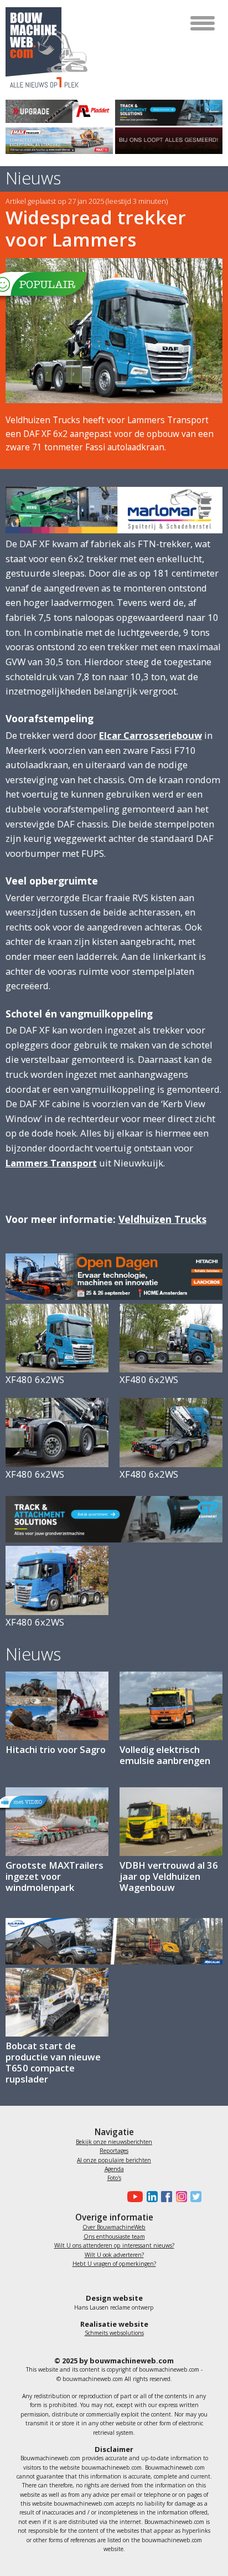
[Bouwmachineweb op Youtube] (134, 2197)
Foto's (114, 2178)
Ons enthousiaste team (114, 2236)
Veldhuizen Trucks (162, 1219)
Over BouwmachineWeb (114, 2227)
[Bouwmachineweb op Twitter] (194, 2197)
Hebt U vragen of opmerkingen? (114, 2264)
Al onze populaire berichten (114, 2160)
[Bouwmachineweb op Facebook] (165, 2197)
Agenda (114, 2169)
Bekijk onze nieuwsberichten (114, 2142)
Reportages (114, 2151)
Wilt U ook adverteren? (114, 2255)
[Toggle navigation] (203, 23)
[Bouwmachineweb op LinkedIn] (150, 2197)
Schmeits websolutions (114, 2333)
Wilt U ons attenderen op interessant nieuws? (114, 2245)
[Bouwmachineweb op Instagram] (179, 2197)
